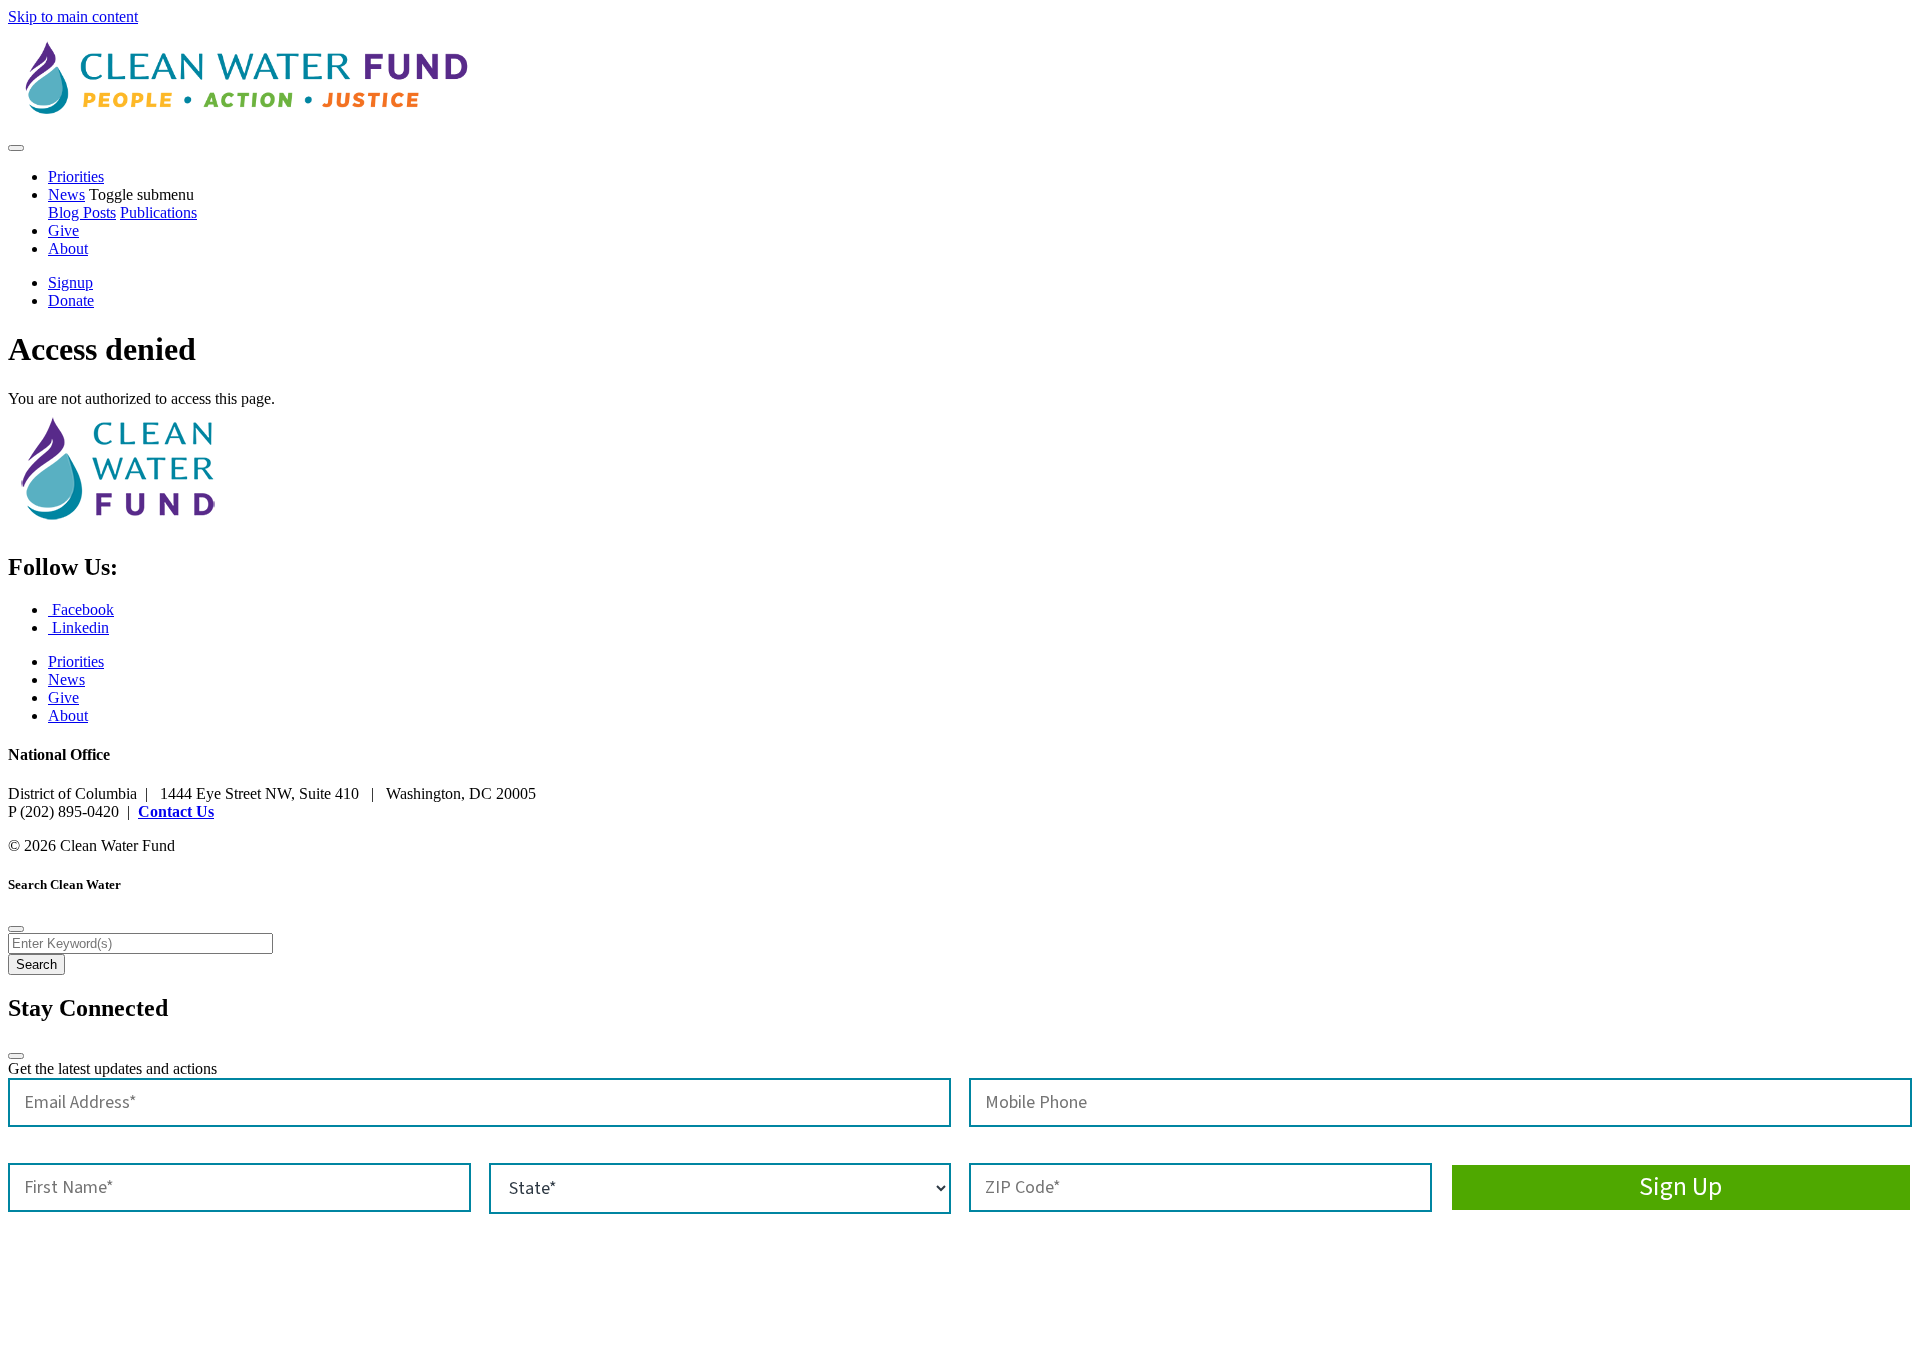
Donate (71, 300)
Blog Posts (82, 212)
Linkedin (78, 627)
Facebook (81, 609)
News (66, 194)
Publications (158, 212)
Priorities (76, 176)
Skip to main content (73, 16)
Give (63, 230)
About (68, 248)
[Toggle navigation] (16, 148)
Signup (70, 282)
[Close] (16, 929)
